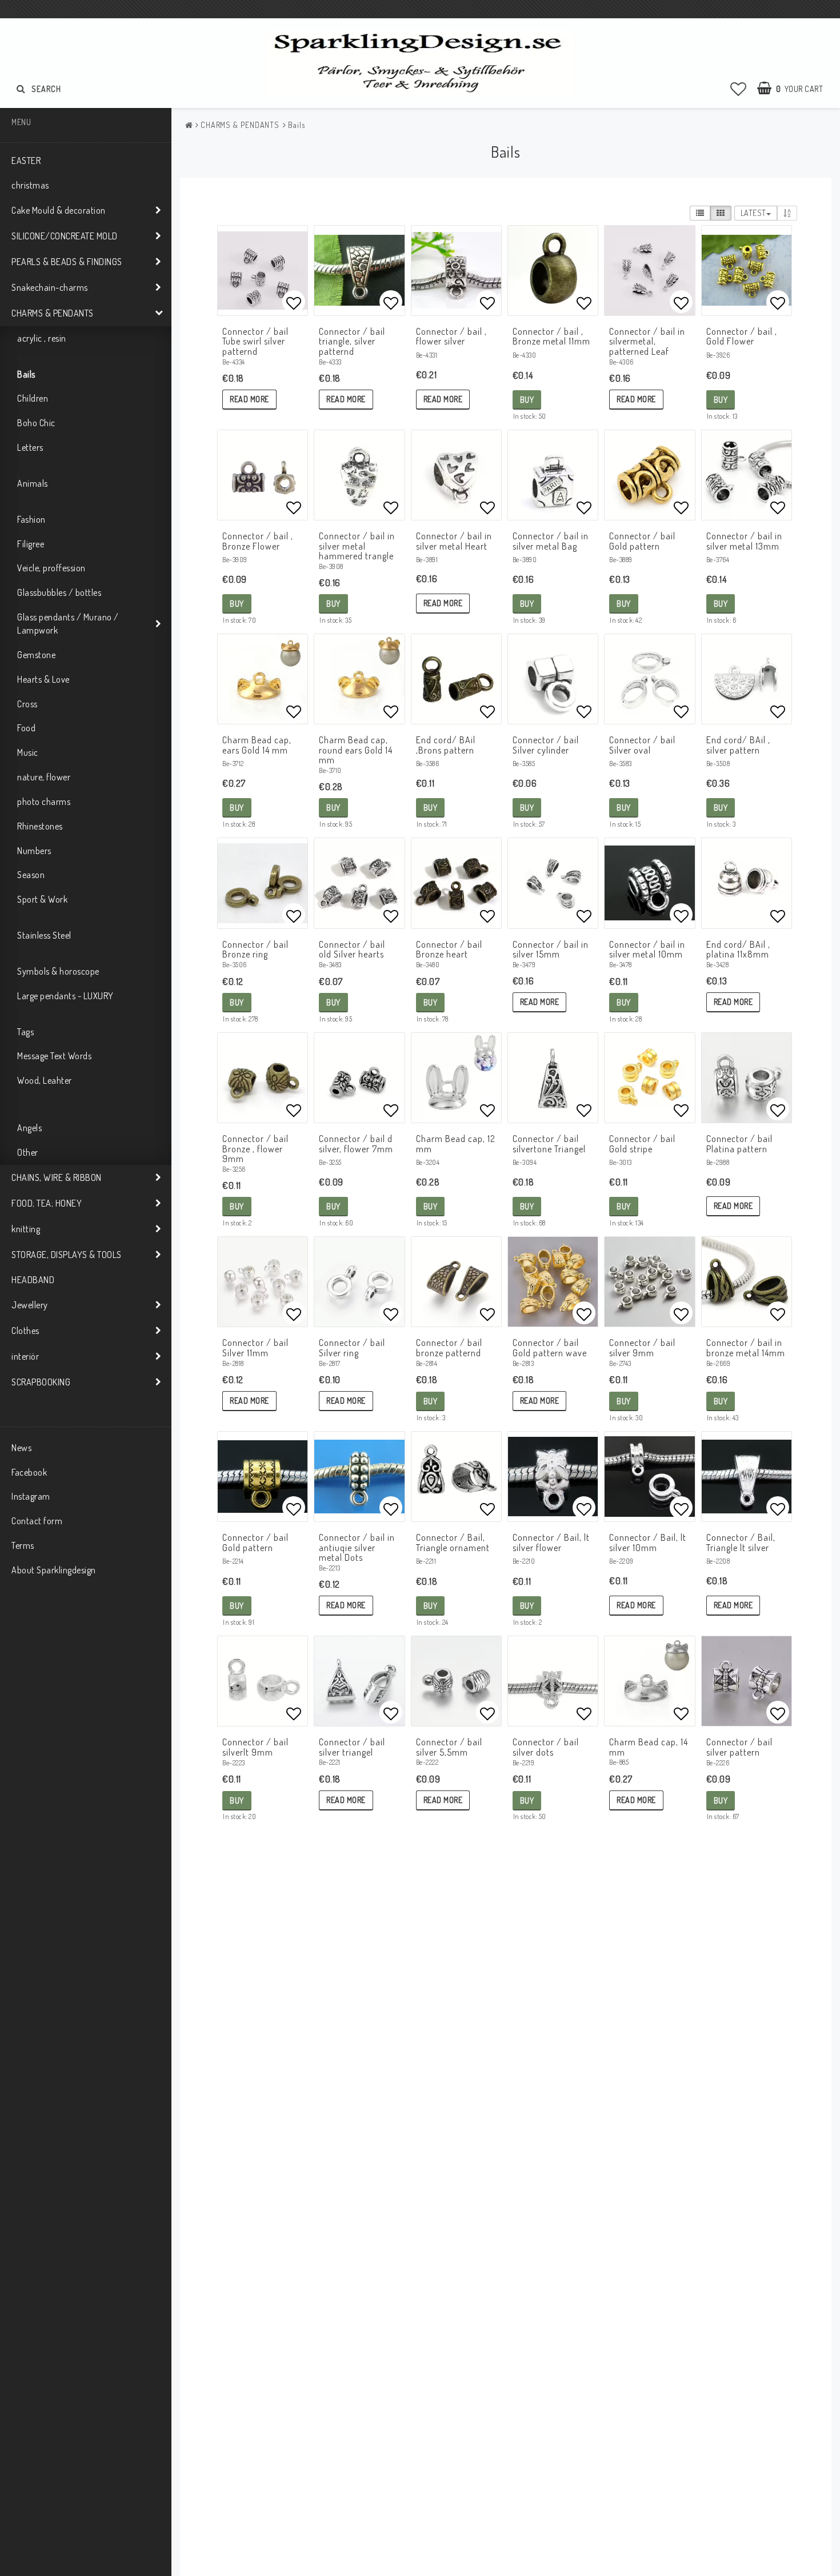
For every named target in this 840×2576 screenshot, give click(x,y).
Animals (33, 483)
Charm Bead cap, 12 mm (456, 1144)
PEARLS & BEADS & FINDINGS (67, 262)
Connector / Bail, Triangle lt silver (741, 1543)
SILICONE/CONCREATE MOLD (65, 236)
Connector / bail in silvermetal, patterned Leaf (647, 341)
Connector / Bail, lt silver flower (551, 1543)
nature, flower (44, 777)
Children (33, 398)
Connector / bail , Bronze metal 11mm (551, 336)
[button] (739, 89)
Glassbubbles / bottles (59, 592)
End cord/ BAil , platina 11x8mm (738, 950)
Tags (25, 1032)
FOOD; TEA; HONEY (47, 1203)
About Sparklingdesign (54, 1570)
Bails (26, 374)
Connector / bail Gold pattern (642, 541)
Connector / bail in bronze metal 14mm (746, 1348)
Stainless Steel (44, 935)
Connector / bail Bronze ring (255, 950)
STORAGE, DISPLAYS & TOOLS (67, 1255)
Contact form (37, 1521)
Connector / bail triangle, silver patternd (352, 341)
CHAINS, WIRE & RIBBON (57, 1177)
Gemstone (36, 655)
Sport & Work (42, 899)
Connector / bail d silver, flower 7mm (356, 1144)
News (21, 1448)
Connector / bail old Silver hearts (352, 950)
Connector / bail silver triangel (352, 1747)
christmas (30, 185)
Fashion (31, 519)
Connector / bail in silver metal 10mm (647, 950)
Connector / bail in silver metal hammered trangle (357, 546)
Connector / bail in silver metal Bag (551, 541)
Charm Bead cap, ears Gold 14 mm (257, 745)
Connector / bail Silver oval (642, 745)
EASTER (26, 161)
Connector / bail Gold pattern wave (550, 1348)
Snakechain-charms (50, 287)
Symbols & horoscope (58, 971)
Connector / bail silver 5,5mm (449, 1747)
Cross (27, 704)
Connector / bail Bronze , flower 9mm (255, 1149)
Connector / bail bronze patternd (449, 1348)
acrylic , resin (42, 338)
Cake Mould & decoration (59, 210)
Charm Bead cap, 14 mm (649, 1747)
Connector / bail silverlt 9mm (255, 1747)
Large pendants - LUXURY (65, 996)
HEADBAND (33, 1280)
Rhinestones (40, 826)
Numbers (34, 851)
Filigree (31, 544)
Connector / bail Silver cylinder (546, 745)
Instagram (31, 1496)
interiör (25, 1356)
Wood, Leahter (45, 1080)
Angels (29, 1128)
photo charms (44, 802)
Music (28, 752)
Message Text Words (54, 1056)
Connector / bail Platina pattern (739, 1144)
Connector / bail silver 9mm (642, 1348)
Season (31, 875)
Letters (30, 447)
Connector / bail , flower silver (451, 336)
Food (26, 728)
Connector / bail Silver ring (352, 1348)
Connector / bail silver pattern (739, 1747)
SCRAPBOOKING (41, 1382)
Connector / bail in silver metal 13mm (744, 541)
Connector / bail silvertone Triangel (549, 1144)
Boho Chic (36, 423)
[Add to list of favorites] (263, 271)
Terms (23, 1545)
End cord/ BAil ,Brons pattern (446, 745)
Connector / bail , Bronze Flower (258, 541)
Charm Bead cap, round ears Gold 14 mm (356, 750)
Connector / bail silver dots (546, 1747)
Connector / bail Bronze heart (449, 950)
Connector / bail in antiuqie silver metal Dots (357, 1547)
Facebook (29, 1472)
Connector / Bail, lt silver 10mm (648, 1543)
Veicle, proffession (51, 568)
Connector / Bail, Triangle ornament (453, 1543)
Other (28, 1152)
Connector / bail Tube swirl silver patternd (255, 341)
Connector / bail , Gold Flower (742, 336)
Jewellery (30, 1305)
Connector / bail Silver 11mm (255, 1348)
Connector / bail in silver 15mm (551, 950)
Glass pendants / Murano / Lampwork (68, 624)
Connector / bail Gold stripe (642, 1144)
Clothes (25, 1331)
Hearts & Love (43, 679)
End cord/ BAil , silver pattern (738, 745)
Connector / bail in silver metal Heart (454, 541)
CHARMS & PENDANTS (53, 313)
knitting (26, 1229)
